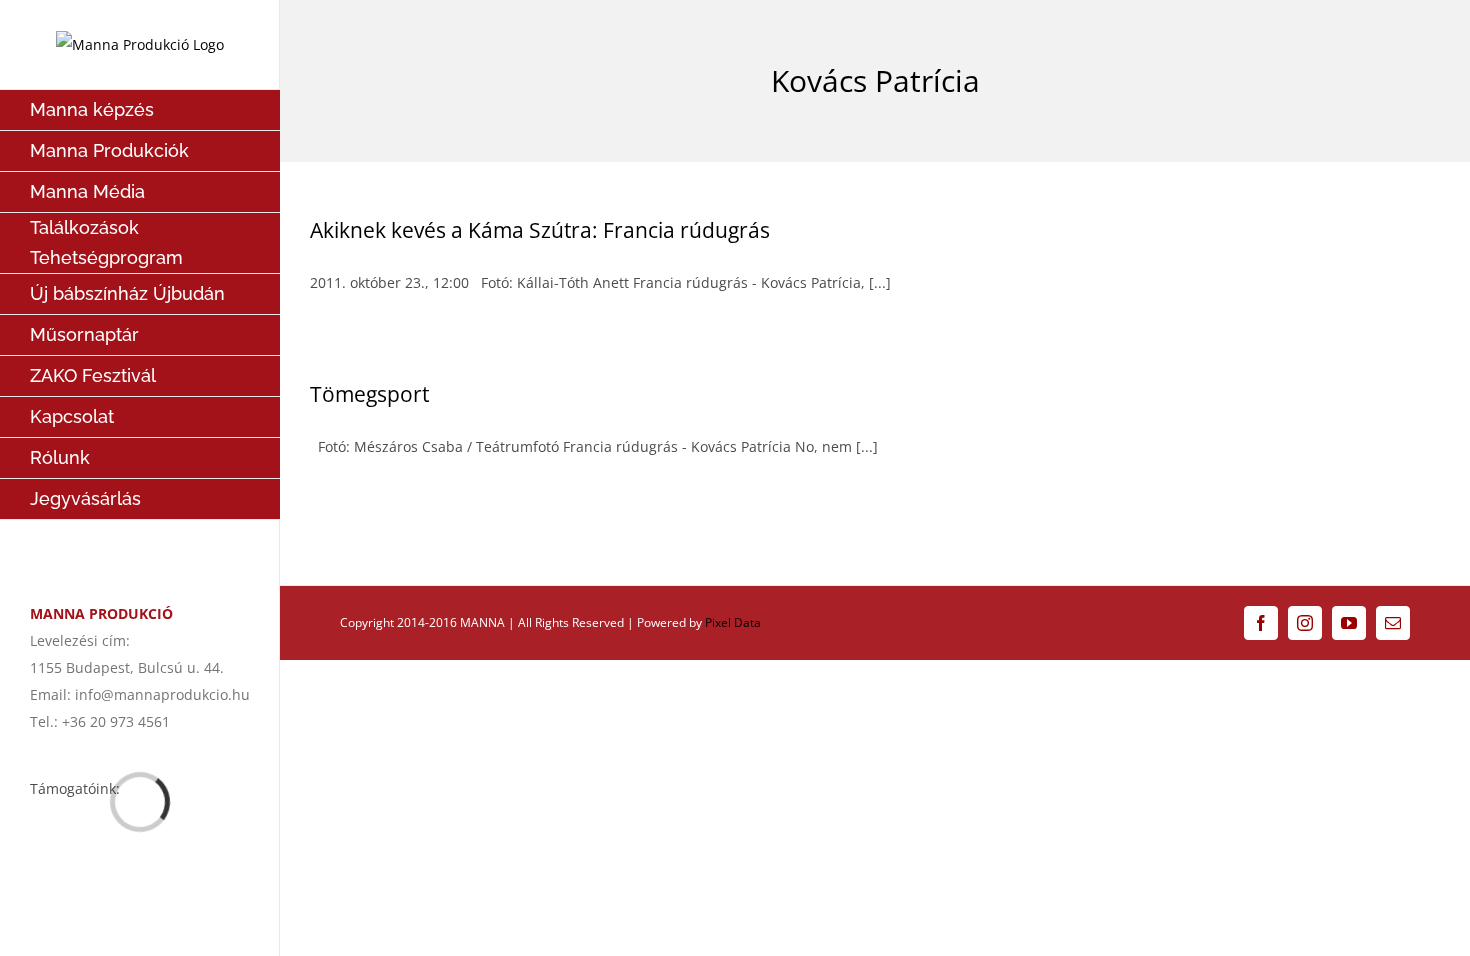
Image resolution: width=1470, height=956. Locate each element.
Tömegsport (369, 394)
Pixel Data (733, 622)
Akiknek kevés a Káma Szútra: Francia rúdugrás (540, 230)
